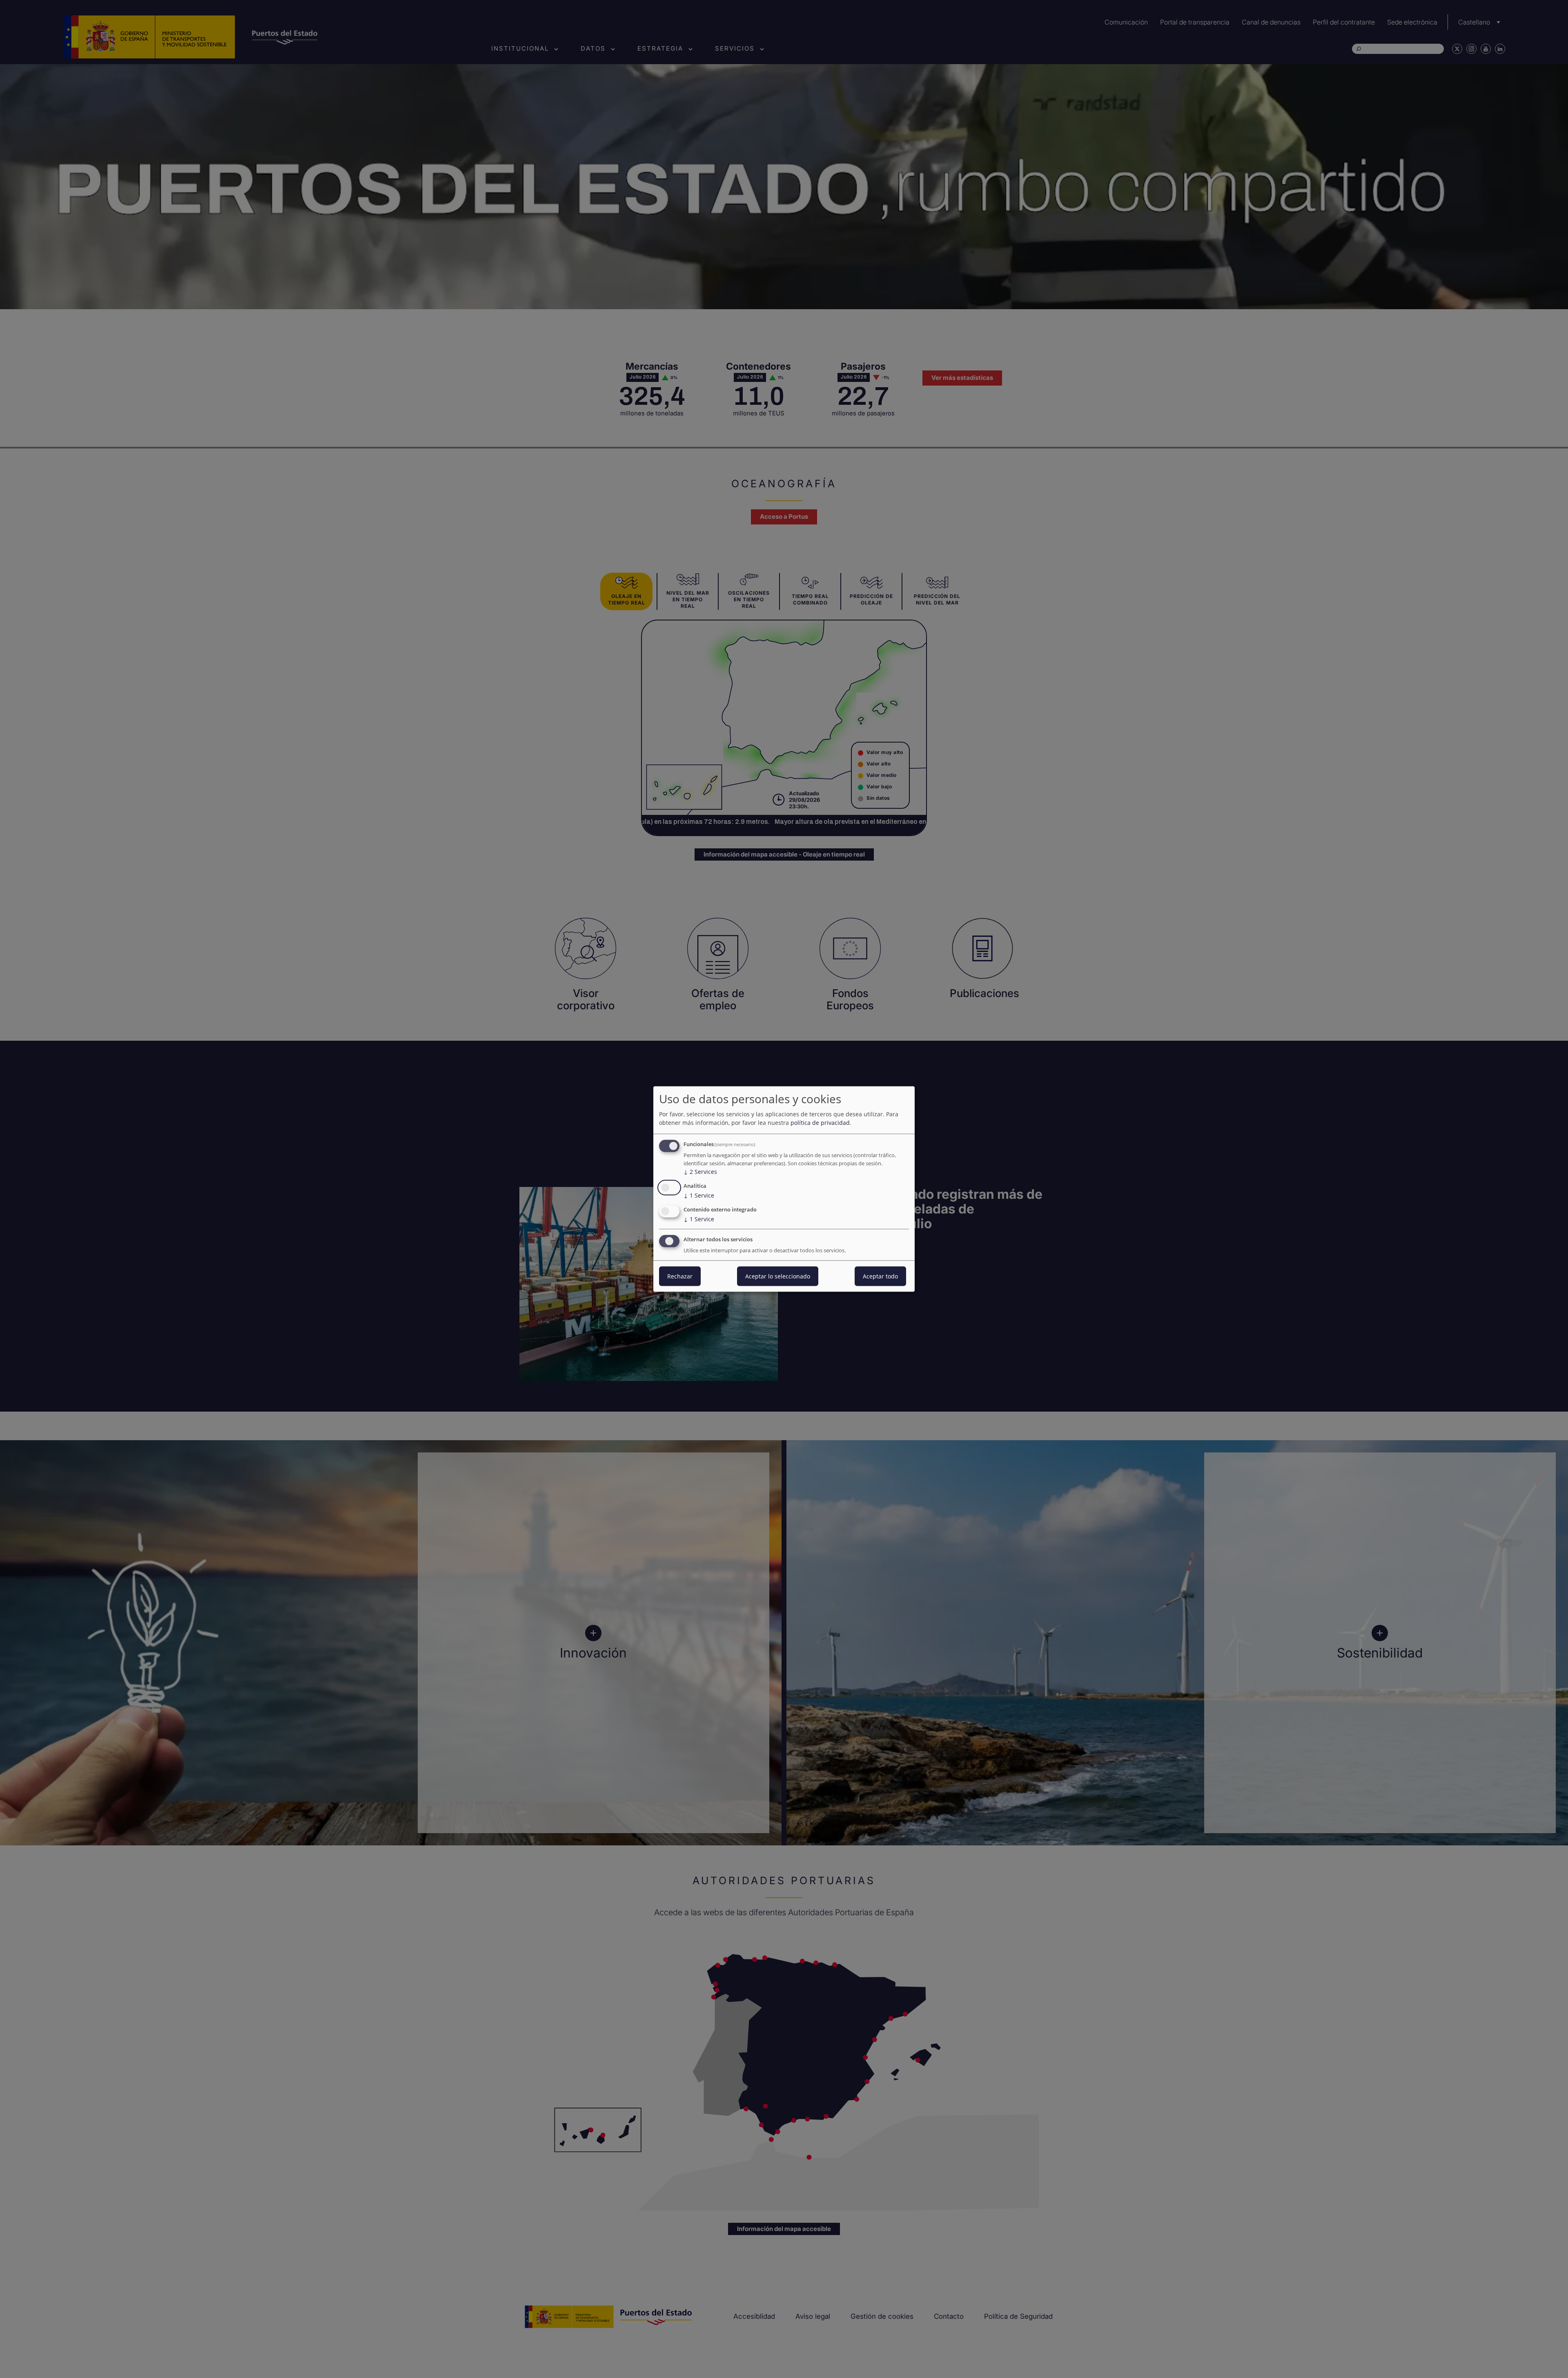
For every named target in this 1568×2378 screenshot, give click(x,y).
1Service (699, 1195)
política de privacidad (820, 1123)
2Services (700, 1172)
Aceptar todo (880, 1276)
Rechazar (680, 1276)
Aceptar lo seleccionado (778, 1276)
